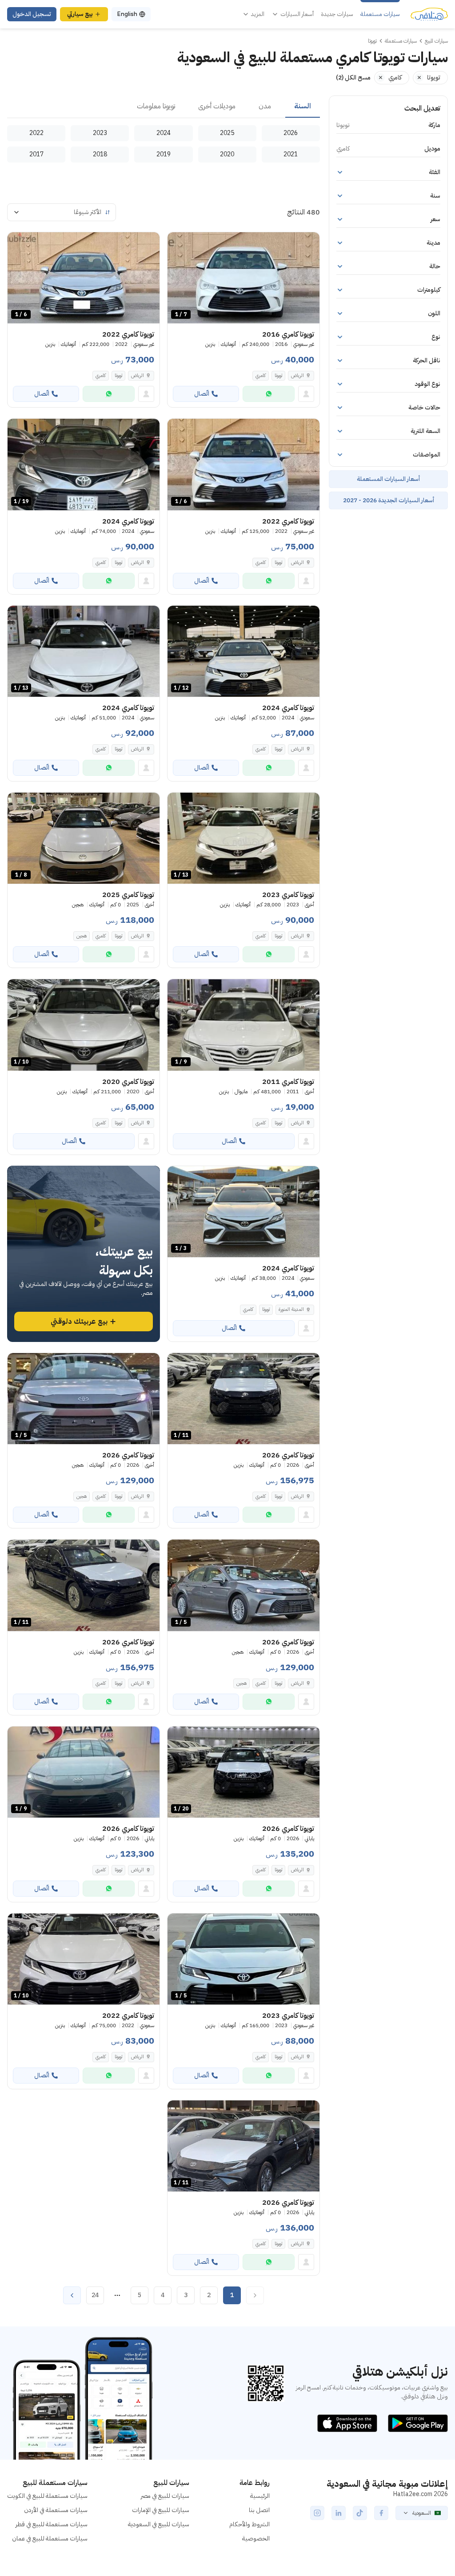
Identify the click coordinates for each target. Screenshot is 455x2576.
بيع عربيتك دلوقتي (79, 1322)
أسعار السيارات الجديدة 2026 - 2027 (389, 500)
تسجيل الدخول (32, 14)
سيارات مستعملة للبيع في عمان (50, 2538)
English (127, 14)
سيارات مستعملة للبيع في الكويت (47, 2496)
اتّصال (202, 394)
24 (95, 2295)
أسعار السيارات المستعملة (388, 479)
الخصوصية (256, 2538)
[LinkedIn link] (339, 2513)
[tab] (303, 107)
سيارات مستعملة (380, 14)
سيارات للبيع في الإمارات (161, 2510)
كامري (261, 375)
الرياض (297, 375)
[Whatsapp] (269, 394)
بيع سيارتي (80, 14)
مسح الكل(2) (353, 77)
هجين (82, 936)
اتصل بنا (259, 2510)
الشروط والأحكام (249, 2524)
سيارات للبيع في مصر (165, 2496)
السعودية (422, 2513)
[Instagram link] (317, 2513)
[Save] (178, 243)
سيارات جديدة (337, 14)
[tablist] (164, 107)
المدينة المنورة (291, 1309)
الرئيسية (260, 2496)
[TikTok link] (360, 2513)
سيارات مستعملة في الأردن (56, 2510)
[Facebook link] (381, 2513)
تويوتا (278, 375)
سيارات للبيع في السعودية (159, 2524)
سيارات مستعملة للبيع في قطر (52, 2524)
